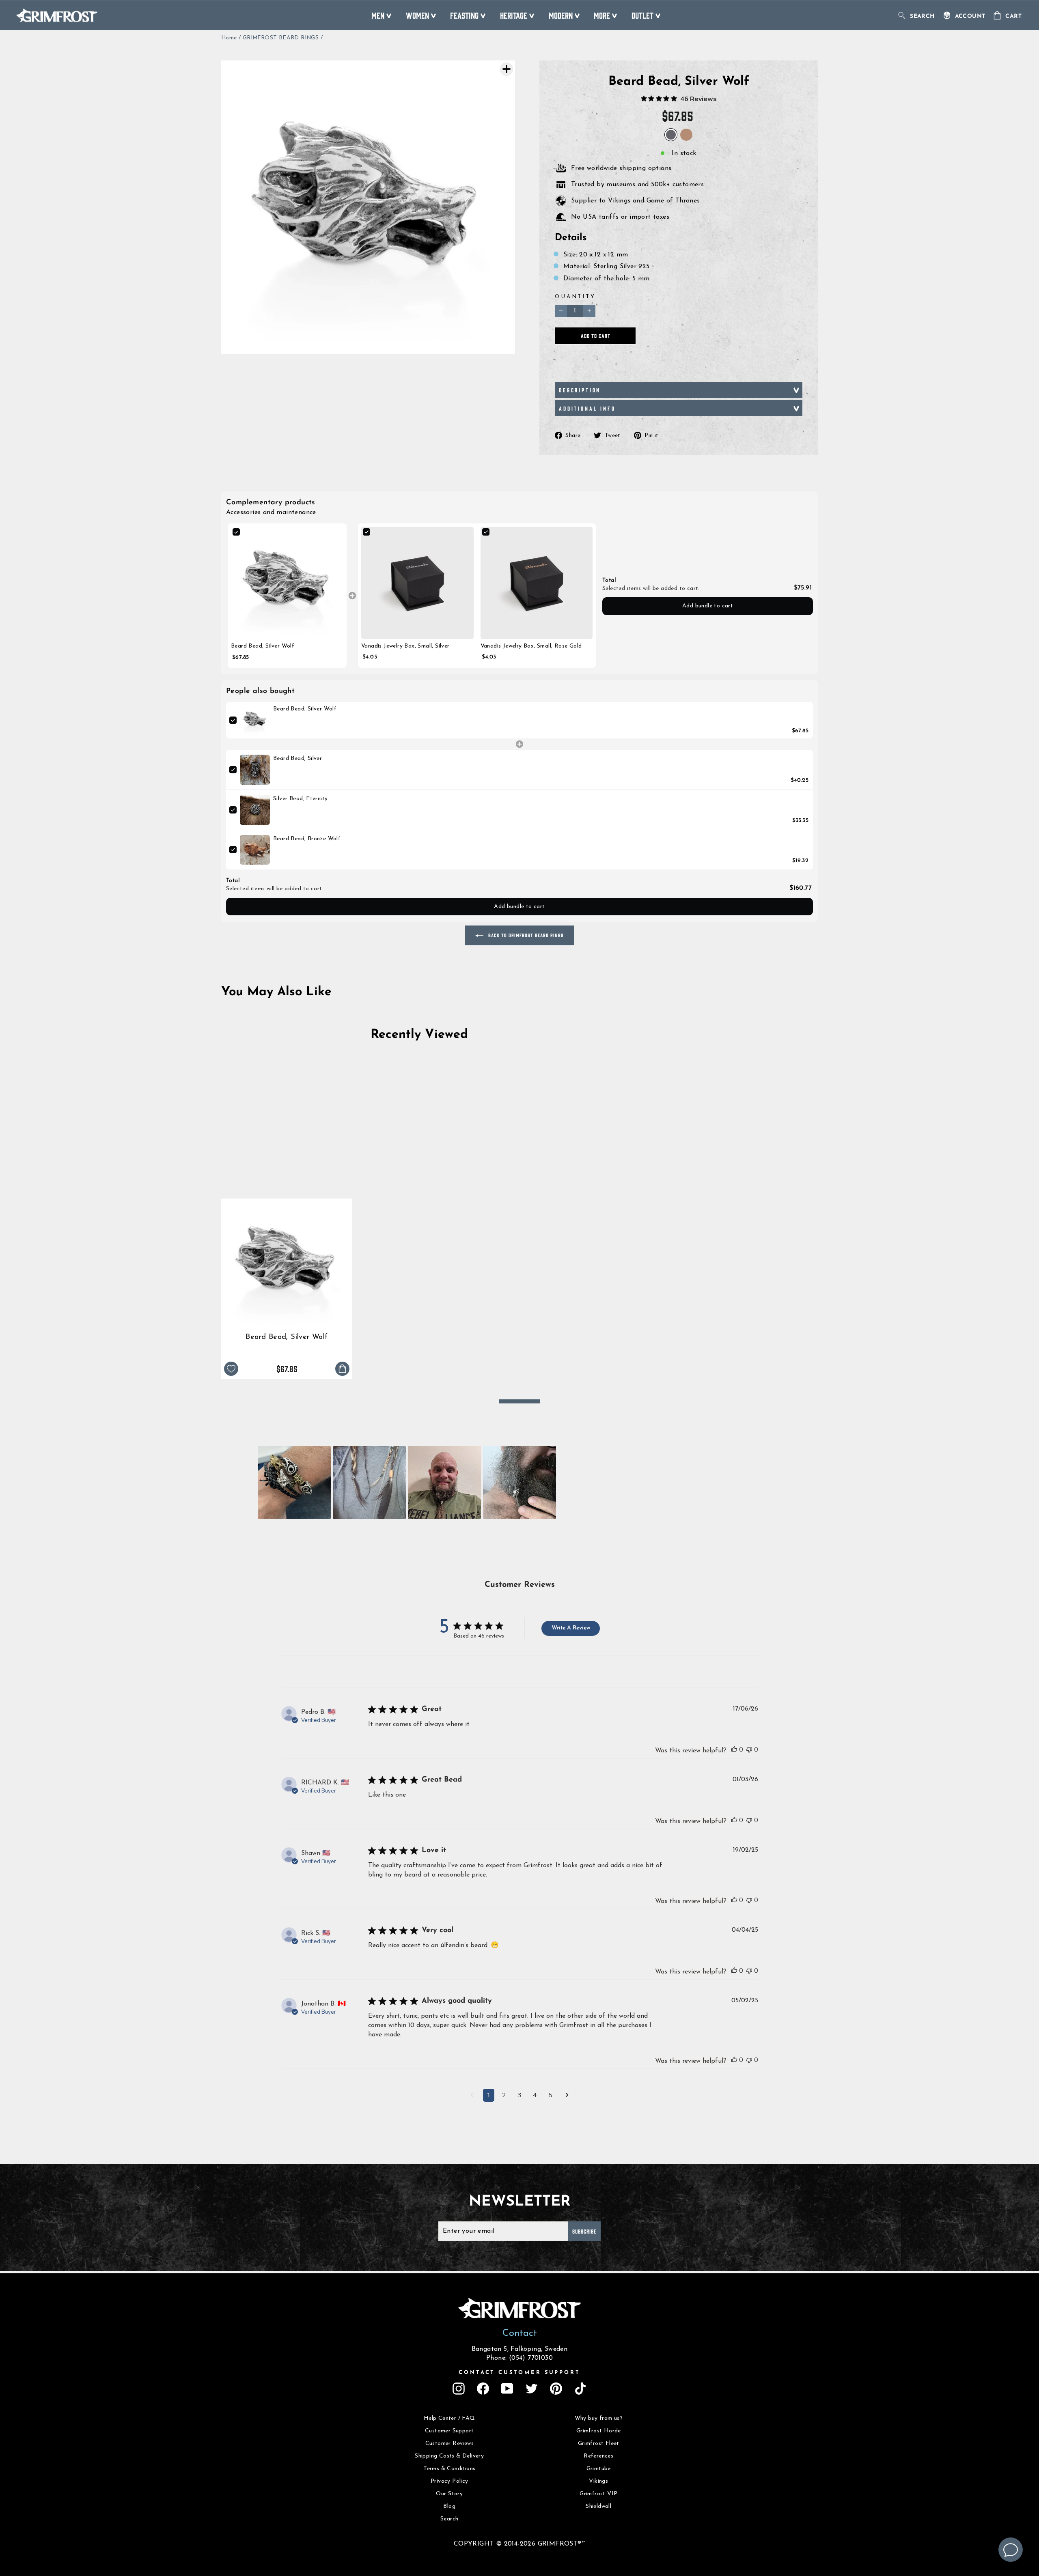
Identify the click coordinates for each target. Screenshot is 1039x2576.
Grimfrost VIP (598, 2494)
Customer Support (449, 2431)
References (598, 2456)
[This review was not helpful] (749, 1750)
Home (229, 38)
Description (580, 390)
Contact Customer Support (519, 2373)
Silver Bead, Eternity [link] (300, 799)
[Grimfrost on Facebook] (483, 2389)
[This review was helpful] (734, 1750)
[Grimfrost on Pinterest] (556, 2389)
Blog (449, 2506)
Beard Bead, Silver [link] (297, 759)
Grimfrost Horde (599, 2431)
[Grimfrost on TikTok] (580, 2389)
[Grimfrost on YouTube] (507, 2389)
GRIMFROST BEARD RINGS (281, 38)
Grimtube (599, 2469)
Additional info (587, 408)
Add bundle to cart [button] (708, 606)
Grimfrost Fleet (599, 2444)
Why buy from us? (599, 2418)
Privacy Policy (449, 2481)
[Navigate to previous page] (472, 2096)
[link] (287, 583)
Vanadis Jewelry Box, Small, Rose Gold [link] (531, 646)
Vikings (598, 2481)
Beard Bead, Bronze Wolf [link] (307, 839)
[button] (294, 1483)
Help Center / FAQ (449, 2418)
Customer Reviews (449, 2444)
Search (449, 2519)
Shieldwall (598, 2506)
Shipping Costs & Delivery (449, 2456)
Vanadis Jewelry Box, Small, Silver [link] (405, 646)
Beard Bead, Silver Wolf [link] (263, 646)
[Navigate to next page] (567, 2096)
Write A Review (571, 1628)
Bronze (686, 135)
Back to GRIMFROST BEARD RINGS (525, 935)
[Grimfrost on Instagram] (459, 2389)
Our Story (449, 2494)
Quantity (575, 297)
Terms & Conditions (449, 2469)
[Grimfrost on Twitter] (532, 2389)
